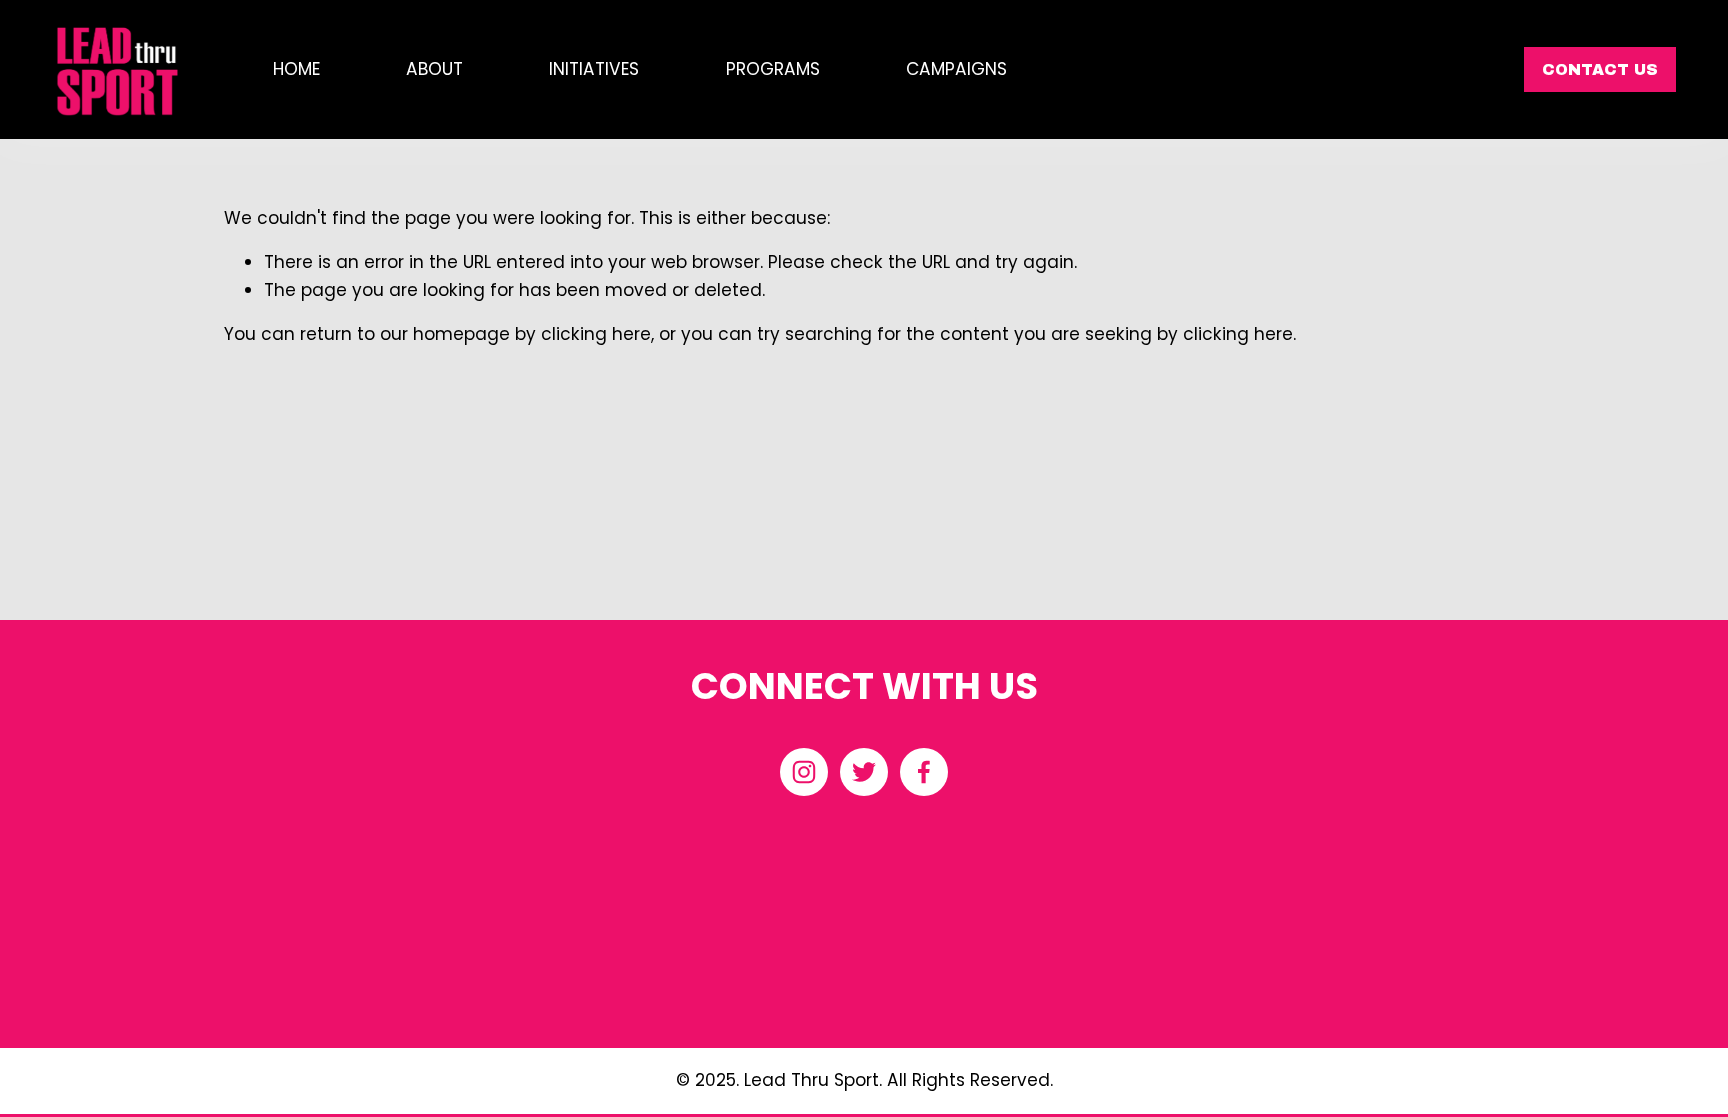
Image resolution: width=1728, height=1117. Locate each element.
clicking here (596, 334)
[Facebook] (924, 772)
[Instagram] (804, 772)
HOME (296, 69)
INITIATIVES (594, 69)
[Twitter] (864, 772)
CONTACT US (1600, 69)
